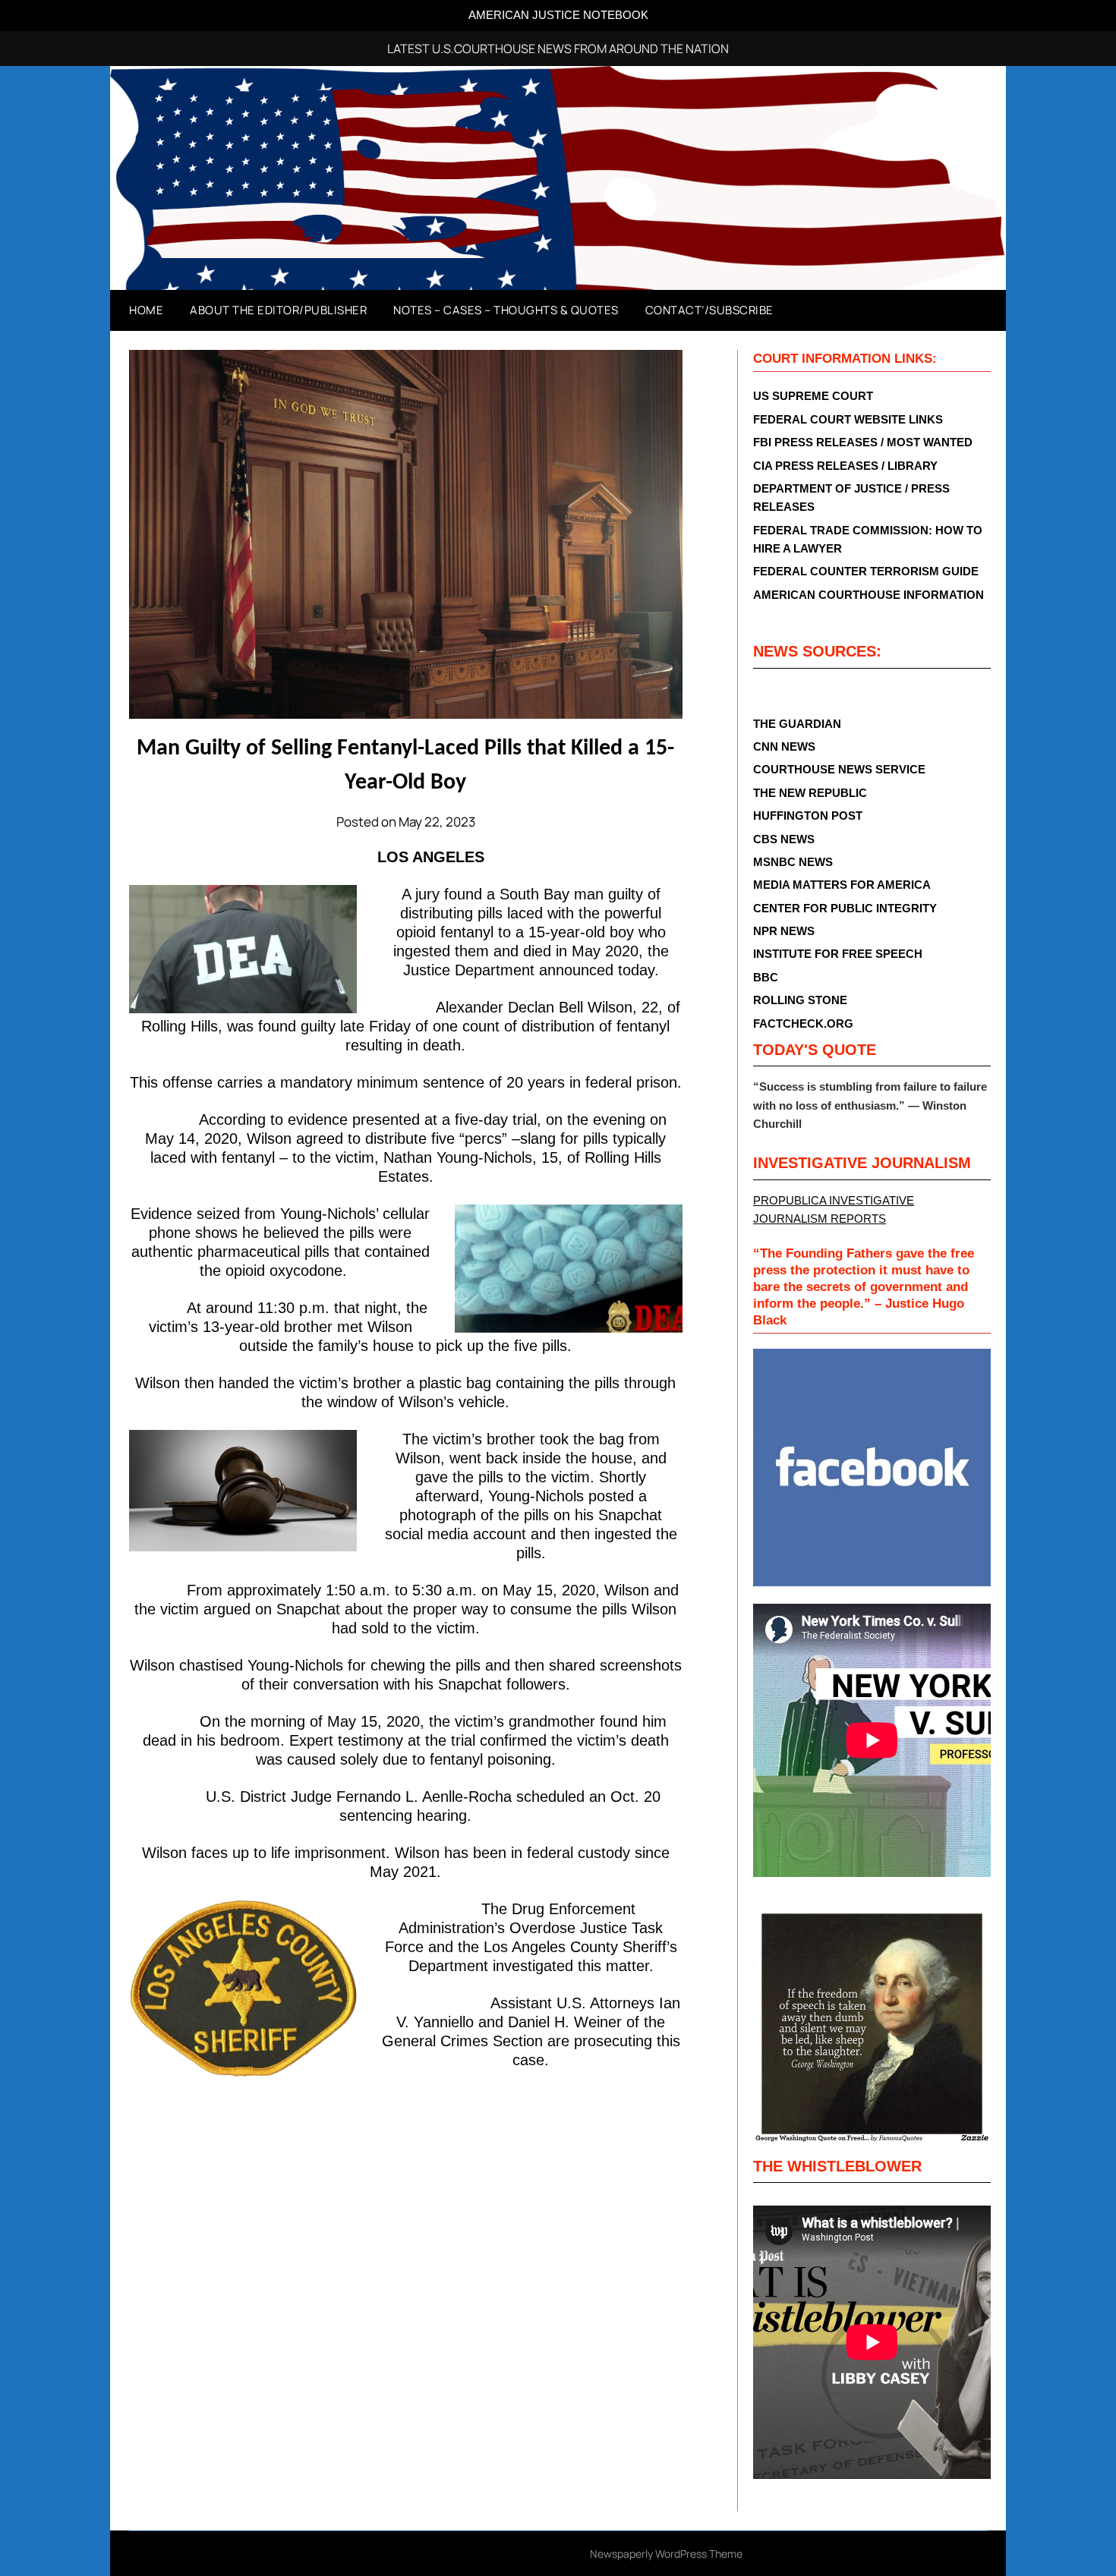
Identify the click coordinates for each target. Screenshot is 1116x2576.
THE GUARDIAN (797, 724)
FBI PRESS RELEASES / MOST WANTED (863, 442)
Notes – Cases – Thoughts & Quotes (506, 310)
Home (146, 310)
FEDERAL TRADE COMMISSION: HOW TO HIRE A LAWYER (868, 539)
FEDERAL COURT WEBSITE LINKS (848, 419)
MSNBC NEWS (793, 862)
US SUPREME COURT (813, 396)
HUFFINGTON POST (808, 816)
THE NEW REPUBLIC (810, 793)
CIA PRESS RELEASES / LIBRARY (845, 466)
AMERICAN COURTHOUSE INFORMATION (869, 595)
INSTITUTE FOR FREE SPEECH (838, 954)
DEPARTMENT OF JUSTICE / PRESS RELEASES (851, 498)
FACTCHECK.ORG (803, 1023)
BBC (766, 977)
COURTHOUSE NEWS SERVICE (839, 769)
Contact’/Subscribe (709, 310)
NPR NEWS (784, 931)
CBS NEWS (784, 839)
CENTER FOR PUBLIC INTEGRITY (845, 908)
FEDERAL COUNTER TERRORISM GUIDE (866, 571)
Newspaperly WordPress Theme (666, 2554)
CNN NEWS (784, 746)
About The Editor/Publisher (278, 310)
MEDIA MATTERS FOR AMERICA (842, 885)
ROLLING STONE (800, 1000)
